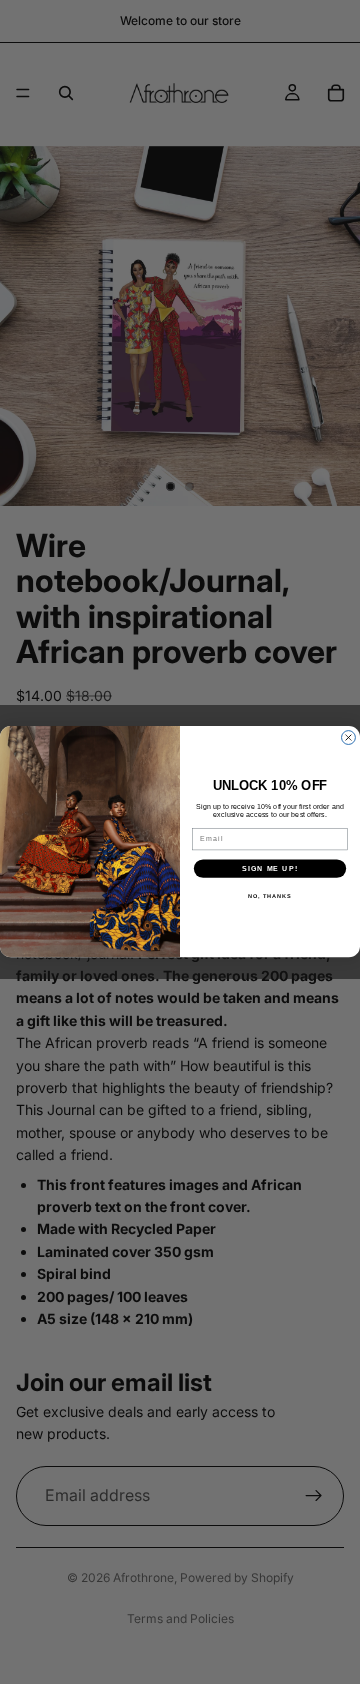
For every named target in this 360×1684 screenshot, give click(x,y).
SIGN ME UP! (270, 869)
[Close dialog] (349, 738)
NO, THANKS (270, 896)
